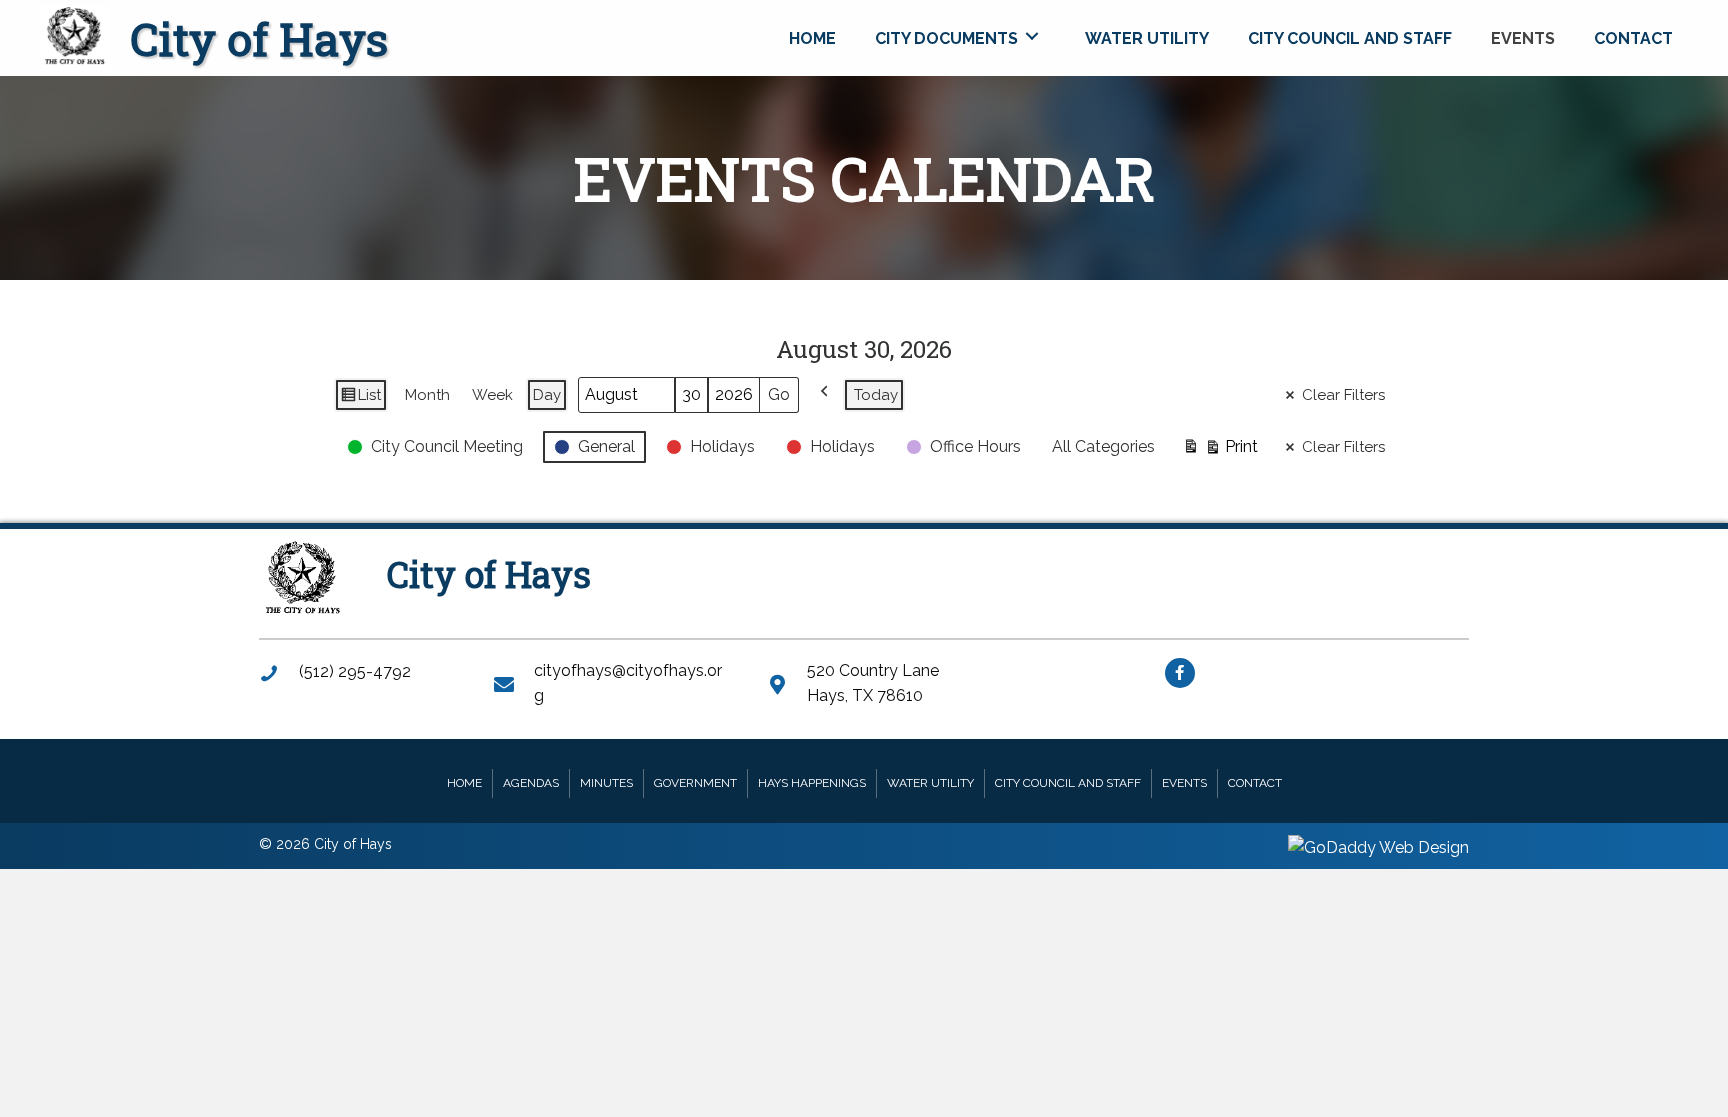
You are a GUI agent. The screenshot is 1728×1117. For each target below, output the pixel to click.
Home (464, 783)
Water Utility (930, 783)
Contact (1255, 783)
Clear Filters (1343, 395)
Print (1220, 451)
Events (1184, 783)
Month (427, 395)
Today (876, 395)
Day (547, 395)
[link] (812, 36)
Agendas (531, 783)
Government (695, 783)
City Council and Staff (1068, 783)
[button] (1180, 673)
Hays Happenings (812, 783)
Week (492, 395)
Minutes (606, 783)
